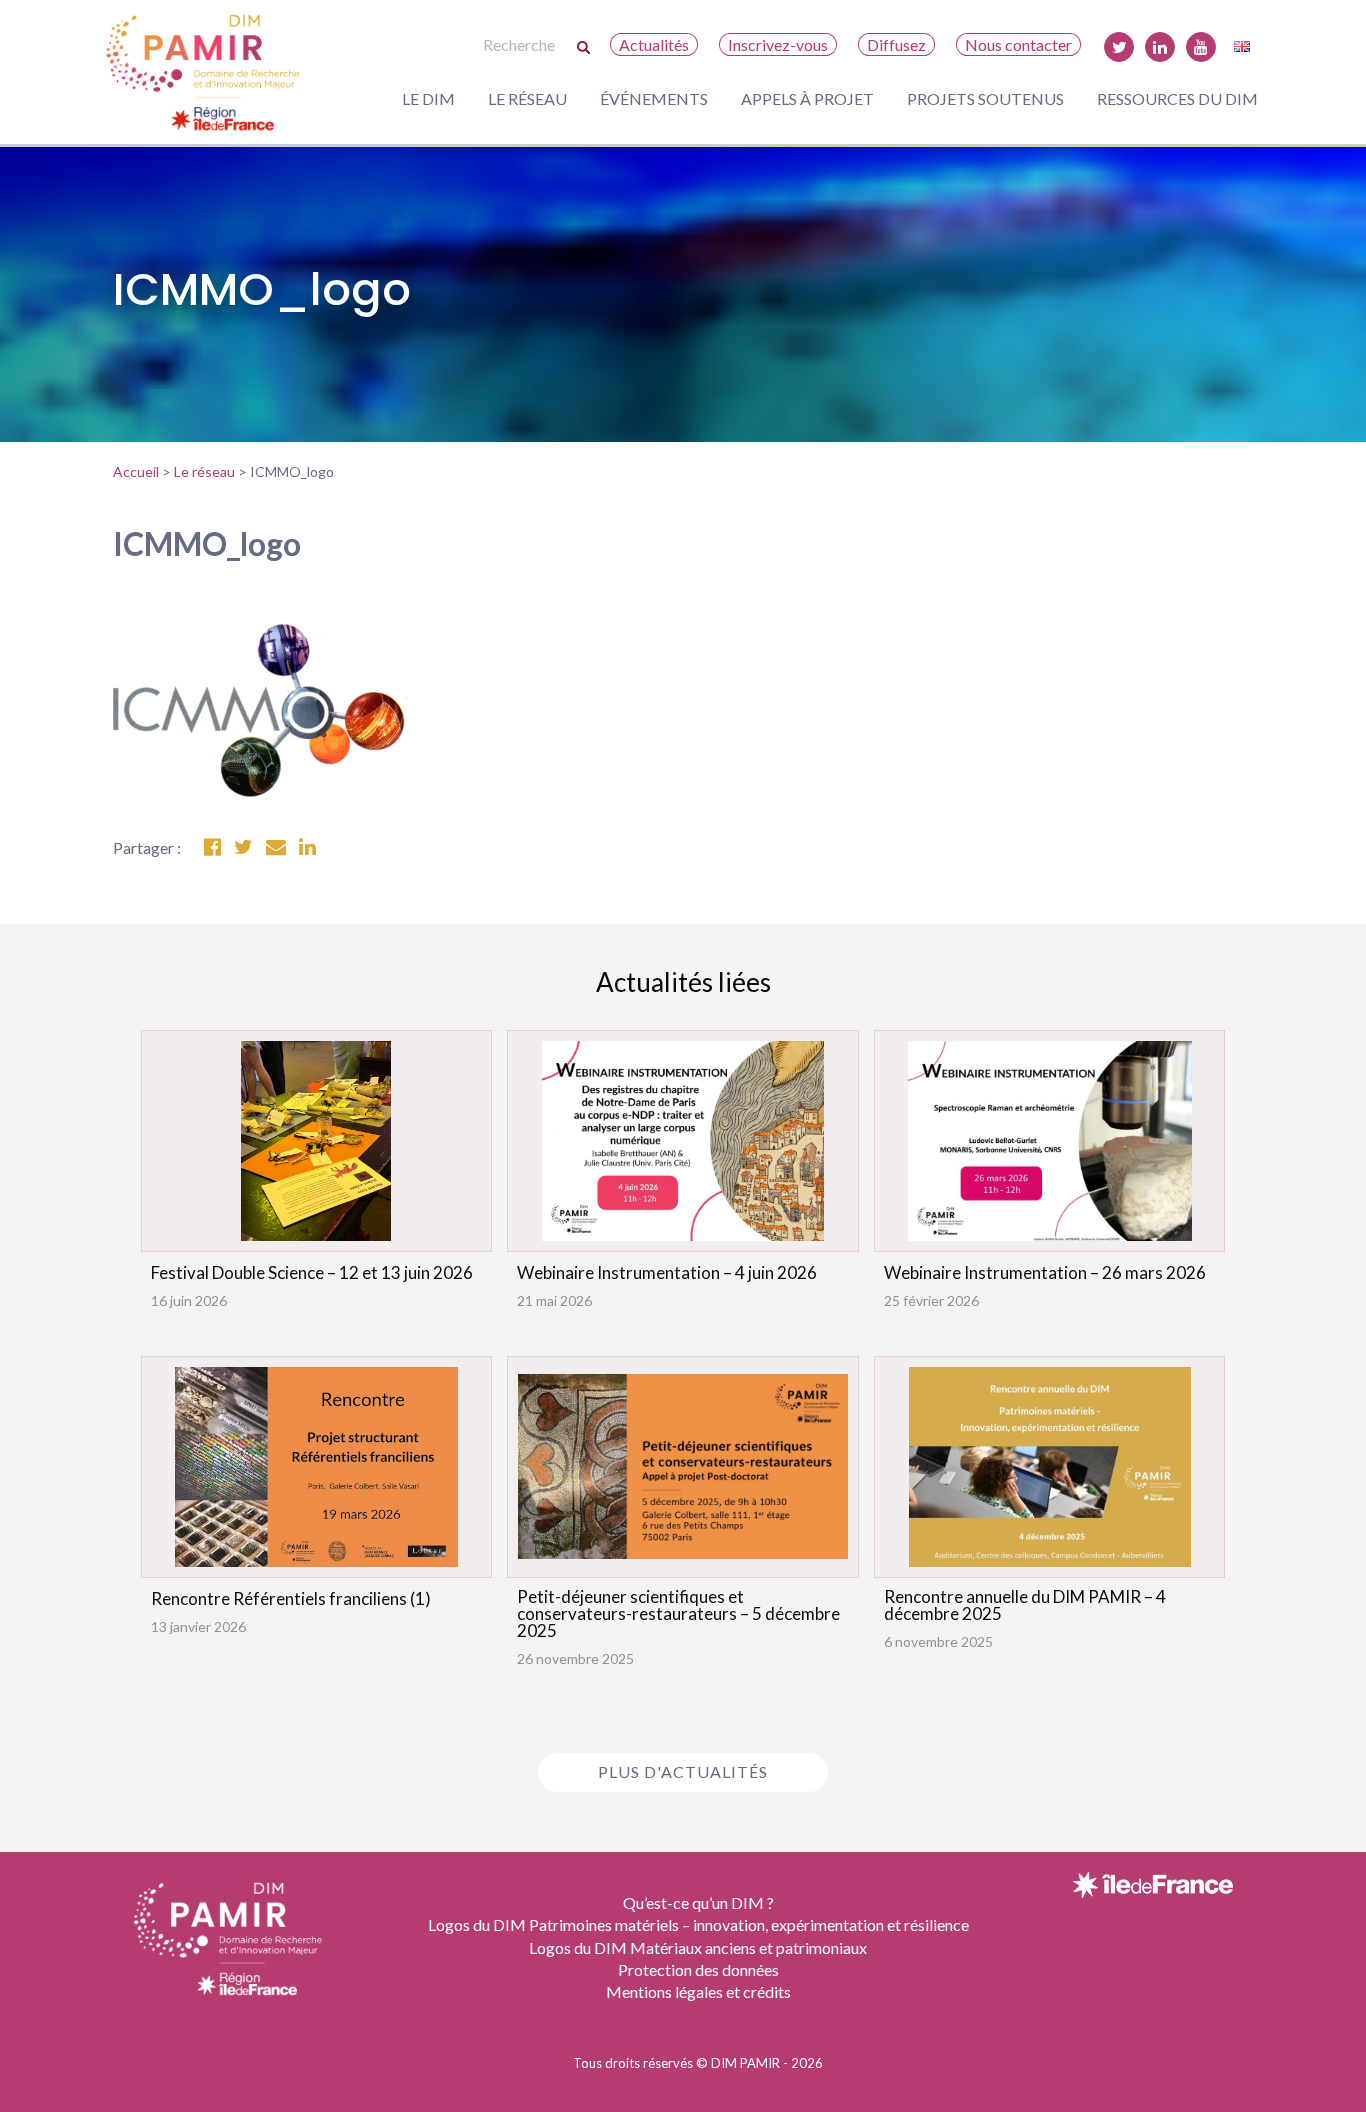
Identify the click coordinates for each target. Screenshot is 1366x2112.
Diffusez (896, 44)
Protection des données (698, 1969)
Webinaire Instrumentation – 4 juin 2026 (667, 1272)
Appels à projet (807, 98)
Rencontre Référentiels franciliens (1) (291, 1598)
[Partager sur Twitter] (243, 847)
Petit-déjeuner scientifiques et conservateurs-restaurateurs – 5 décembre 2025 (678, 1613)
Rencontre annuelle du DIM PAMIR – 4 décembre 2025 (1025, 1605)
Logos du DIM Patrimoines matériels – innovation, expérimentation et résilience (698, 1924)
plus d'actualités (683, 1771)
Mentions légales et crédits (698, 1991)
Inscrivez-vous (778, 44)
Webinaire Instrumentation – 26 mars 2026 (1045, 1272)
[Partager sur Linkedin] (307, 847)
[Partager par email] (276, 847)
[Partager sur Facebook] (212, 847)
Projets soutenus (985, 98)
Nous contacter (1018, 44)
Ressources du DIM (1177, 98)
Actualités (654, 44)
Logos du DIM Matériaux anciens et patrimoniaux (698, 1947)
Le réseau (527, 98)
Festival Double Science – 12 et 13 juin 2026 (312, 1272)
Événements (654, 98)
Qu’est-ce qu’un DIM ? (698, 1902)
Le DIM (428, 98)
